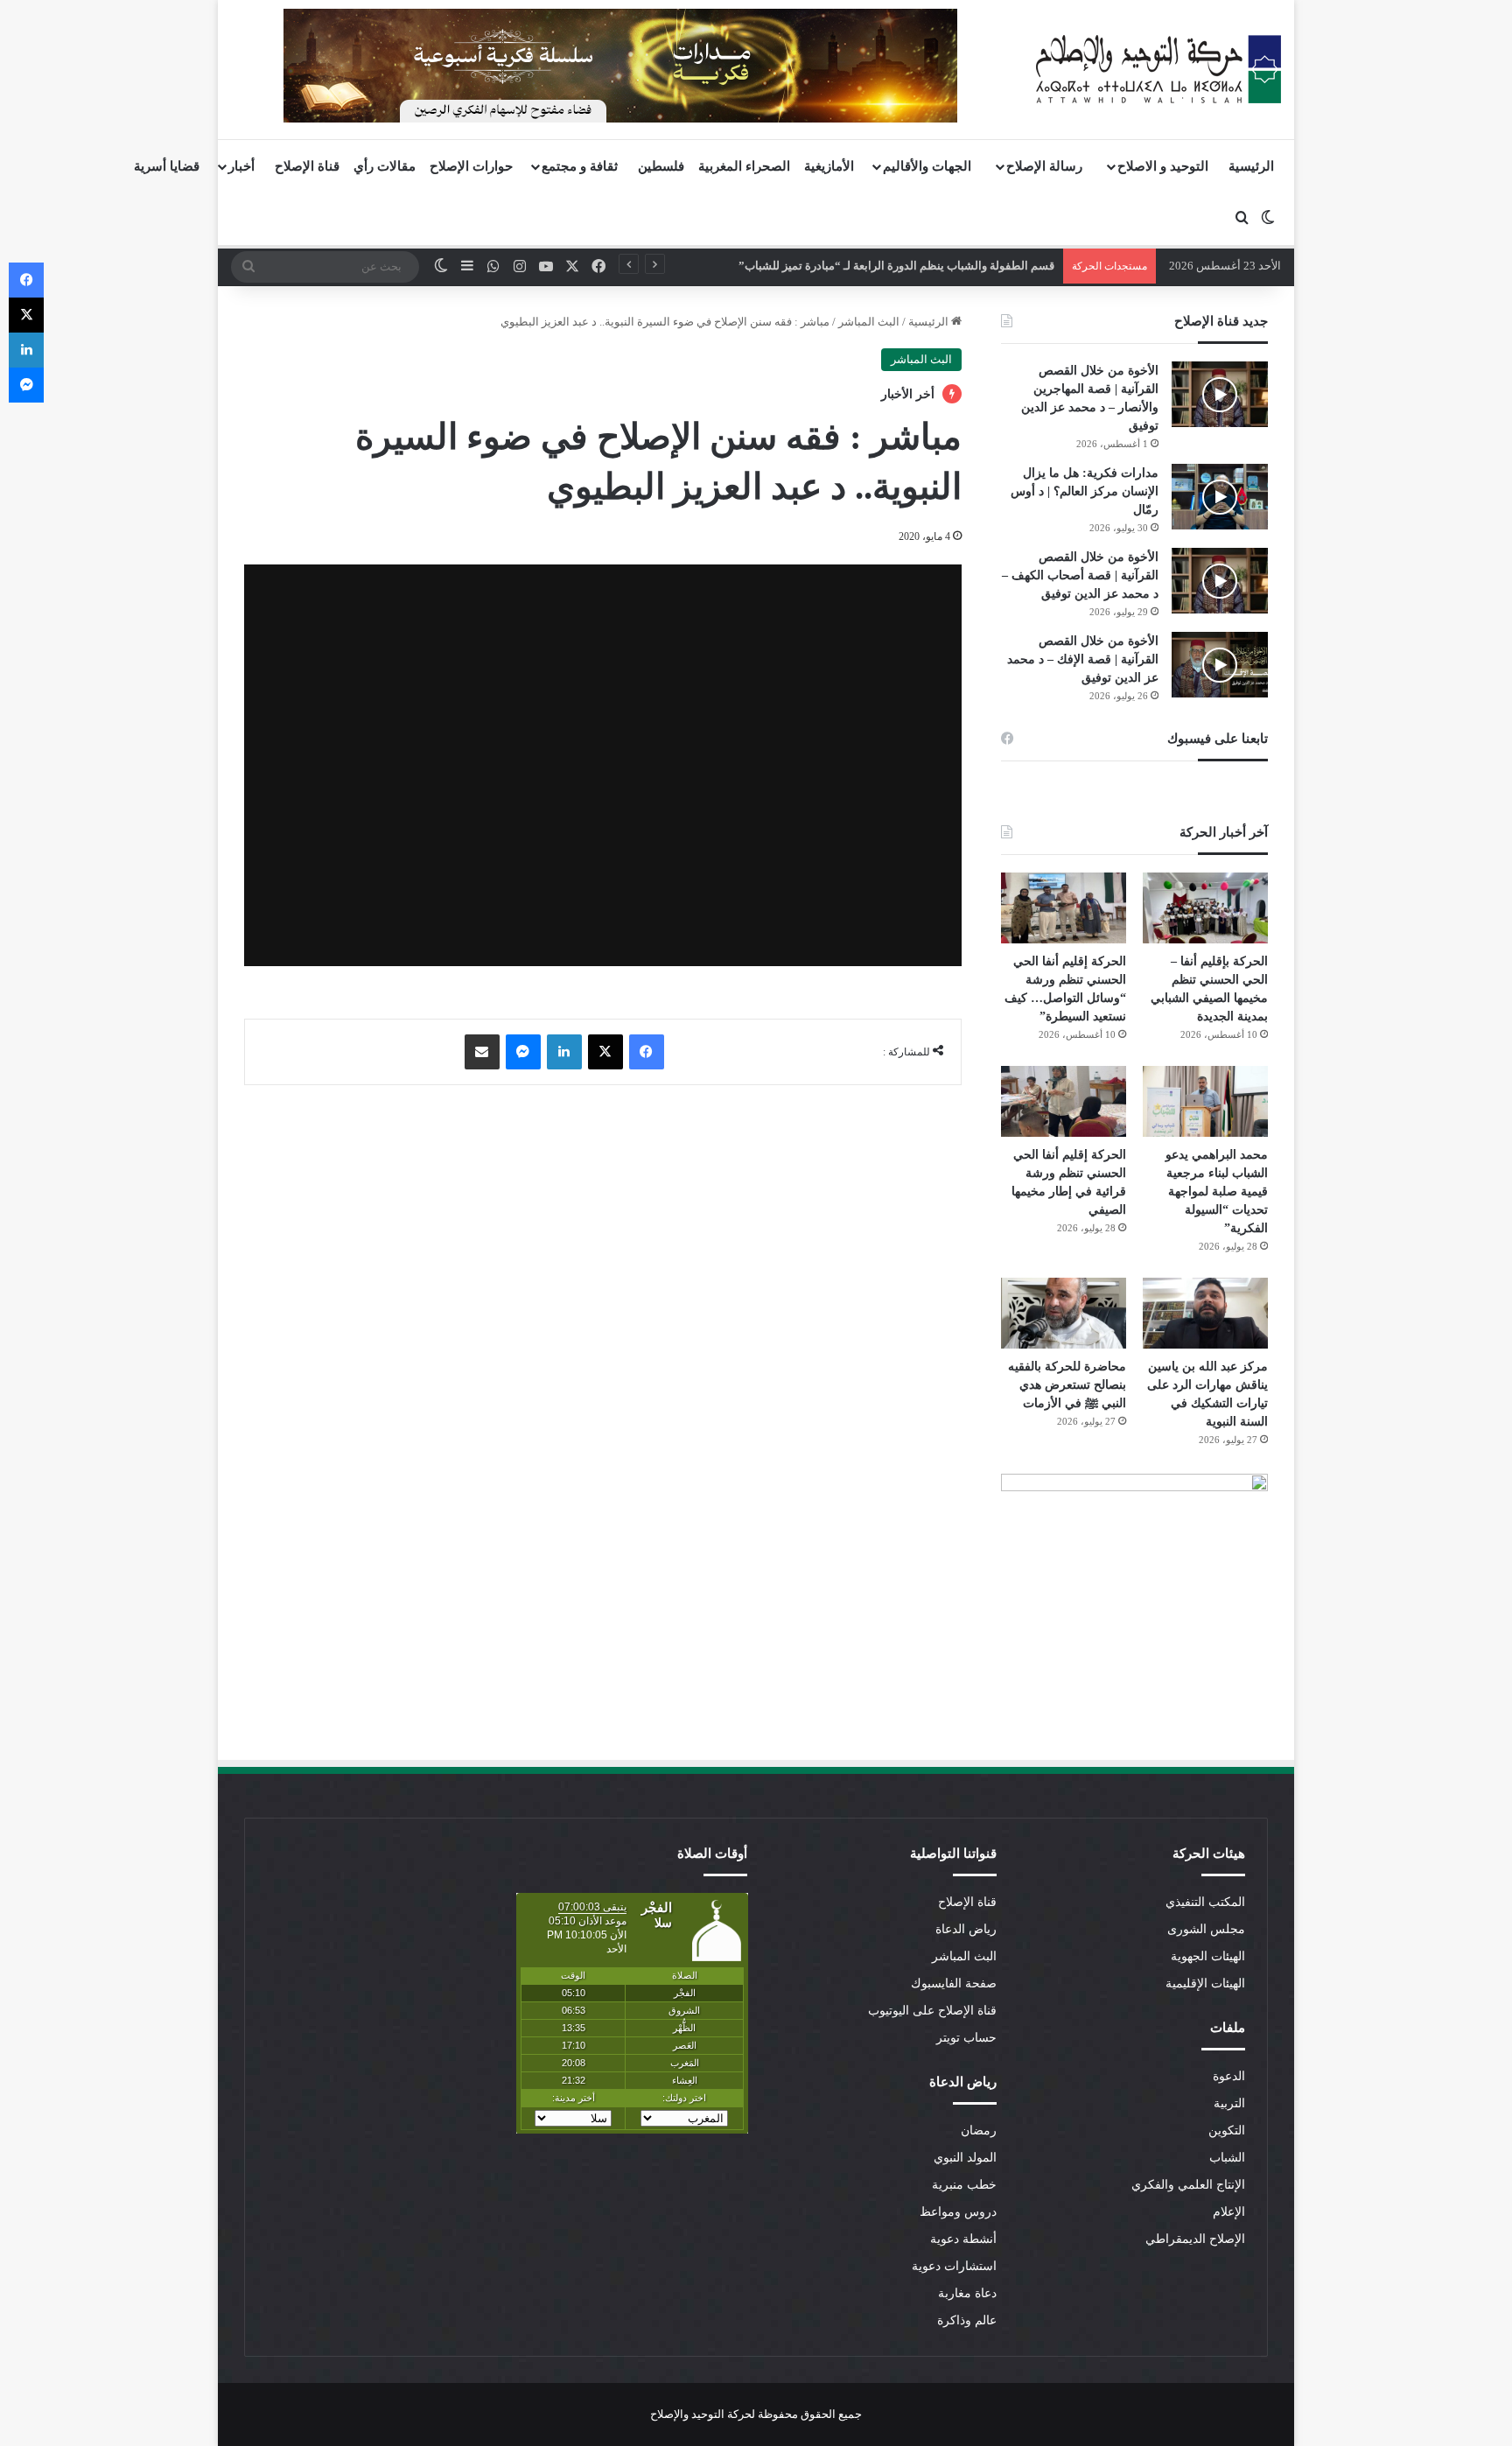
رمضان (979, 2131)
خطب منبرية (964, 2185)
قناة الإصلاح (307, 166)
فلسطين (661, 166)
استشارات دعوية (954, 2266)
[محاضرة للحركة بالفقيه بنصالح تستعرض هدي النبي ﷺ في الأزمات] (1064, 1313)
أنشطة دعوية (963, 2239)
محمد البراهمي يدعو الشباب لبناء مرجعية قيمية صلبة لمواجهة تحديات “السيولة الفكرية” (1217, 1191)
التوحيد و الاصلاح (1163, 166)
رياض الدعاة (966, 1929)
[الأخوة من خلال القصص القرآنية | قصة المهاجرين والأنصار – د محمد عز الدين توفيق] (1220, 394)
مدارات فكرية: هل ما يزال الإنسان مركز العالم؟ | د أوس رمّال (1085, 491)
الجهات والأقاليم (927, 166)
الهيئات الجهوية (1208, 1956)
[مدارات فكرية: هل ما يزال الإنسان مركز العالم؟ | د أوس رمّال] (1220, 497)
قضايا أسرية (167, 166)
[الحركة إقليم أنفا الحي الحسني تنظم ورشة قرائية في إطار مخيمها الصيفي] (1064, 1101)
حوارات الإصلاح (471, 166)
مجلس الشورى (1206, 1929)
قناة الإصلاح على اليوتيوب (932, 2011)
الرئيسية (1251, 166)
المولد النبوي (965, 2158)
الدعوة (1229, 2076)
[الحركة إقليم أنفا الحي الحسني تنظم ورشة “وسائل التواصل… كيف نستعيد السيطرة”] (1064, 908)
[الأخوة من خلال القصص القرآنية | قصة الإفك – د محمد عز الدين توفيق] (1220, 665)
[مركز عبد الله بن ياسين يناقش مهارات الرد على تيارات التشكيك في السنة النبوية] (1205, 1313)
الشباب (1227, 2158)
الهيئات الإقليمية (1205, 1983)
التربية (1229, 2103)
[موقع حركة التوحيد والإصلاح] (1158, 69)
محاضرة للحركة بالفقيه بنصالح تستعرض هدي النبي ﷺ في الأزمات (1067, 1385)
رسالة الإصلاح (1044, 166)
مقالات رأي (385, 166)
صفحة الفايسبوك (954, 1983)
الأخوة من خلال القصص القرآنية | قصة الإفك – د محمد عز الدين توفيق (1083, 659)
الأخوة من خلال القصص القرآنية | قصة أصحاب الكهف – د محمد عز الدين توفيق (1080, 575)
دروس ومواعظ (958, 2212)
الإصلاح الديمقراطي (1195, 2239)
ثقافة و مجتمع (580, 166)
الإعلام (1229, 2212)
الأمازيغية (829, 166)
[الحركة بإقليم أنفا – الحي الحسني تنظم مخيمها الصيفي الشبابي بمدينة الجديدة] (1205, 908)
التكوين (1227, 2131)
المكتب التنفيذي (1205, 1902)
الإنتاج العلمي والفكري (1188, 2185)
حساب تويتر (966, 2038)
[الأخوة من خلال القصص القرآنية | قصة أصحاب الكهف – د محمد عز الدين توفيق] (1220, 581)
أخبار (241, 166)
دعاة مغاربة (967, 2293)
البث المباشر (869, 322)
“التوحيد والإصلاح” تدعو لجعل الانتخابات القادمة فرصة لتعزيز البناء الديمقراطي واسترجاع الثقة (850, 266)
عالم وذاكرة (967, 2320)
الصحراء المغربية (744, 166)
